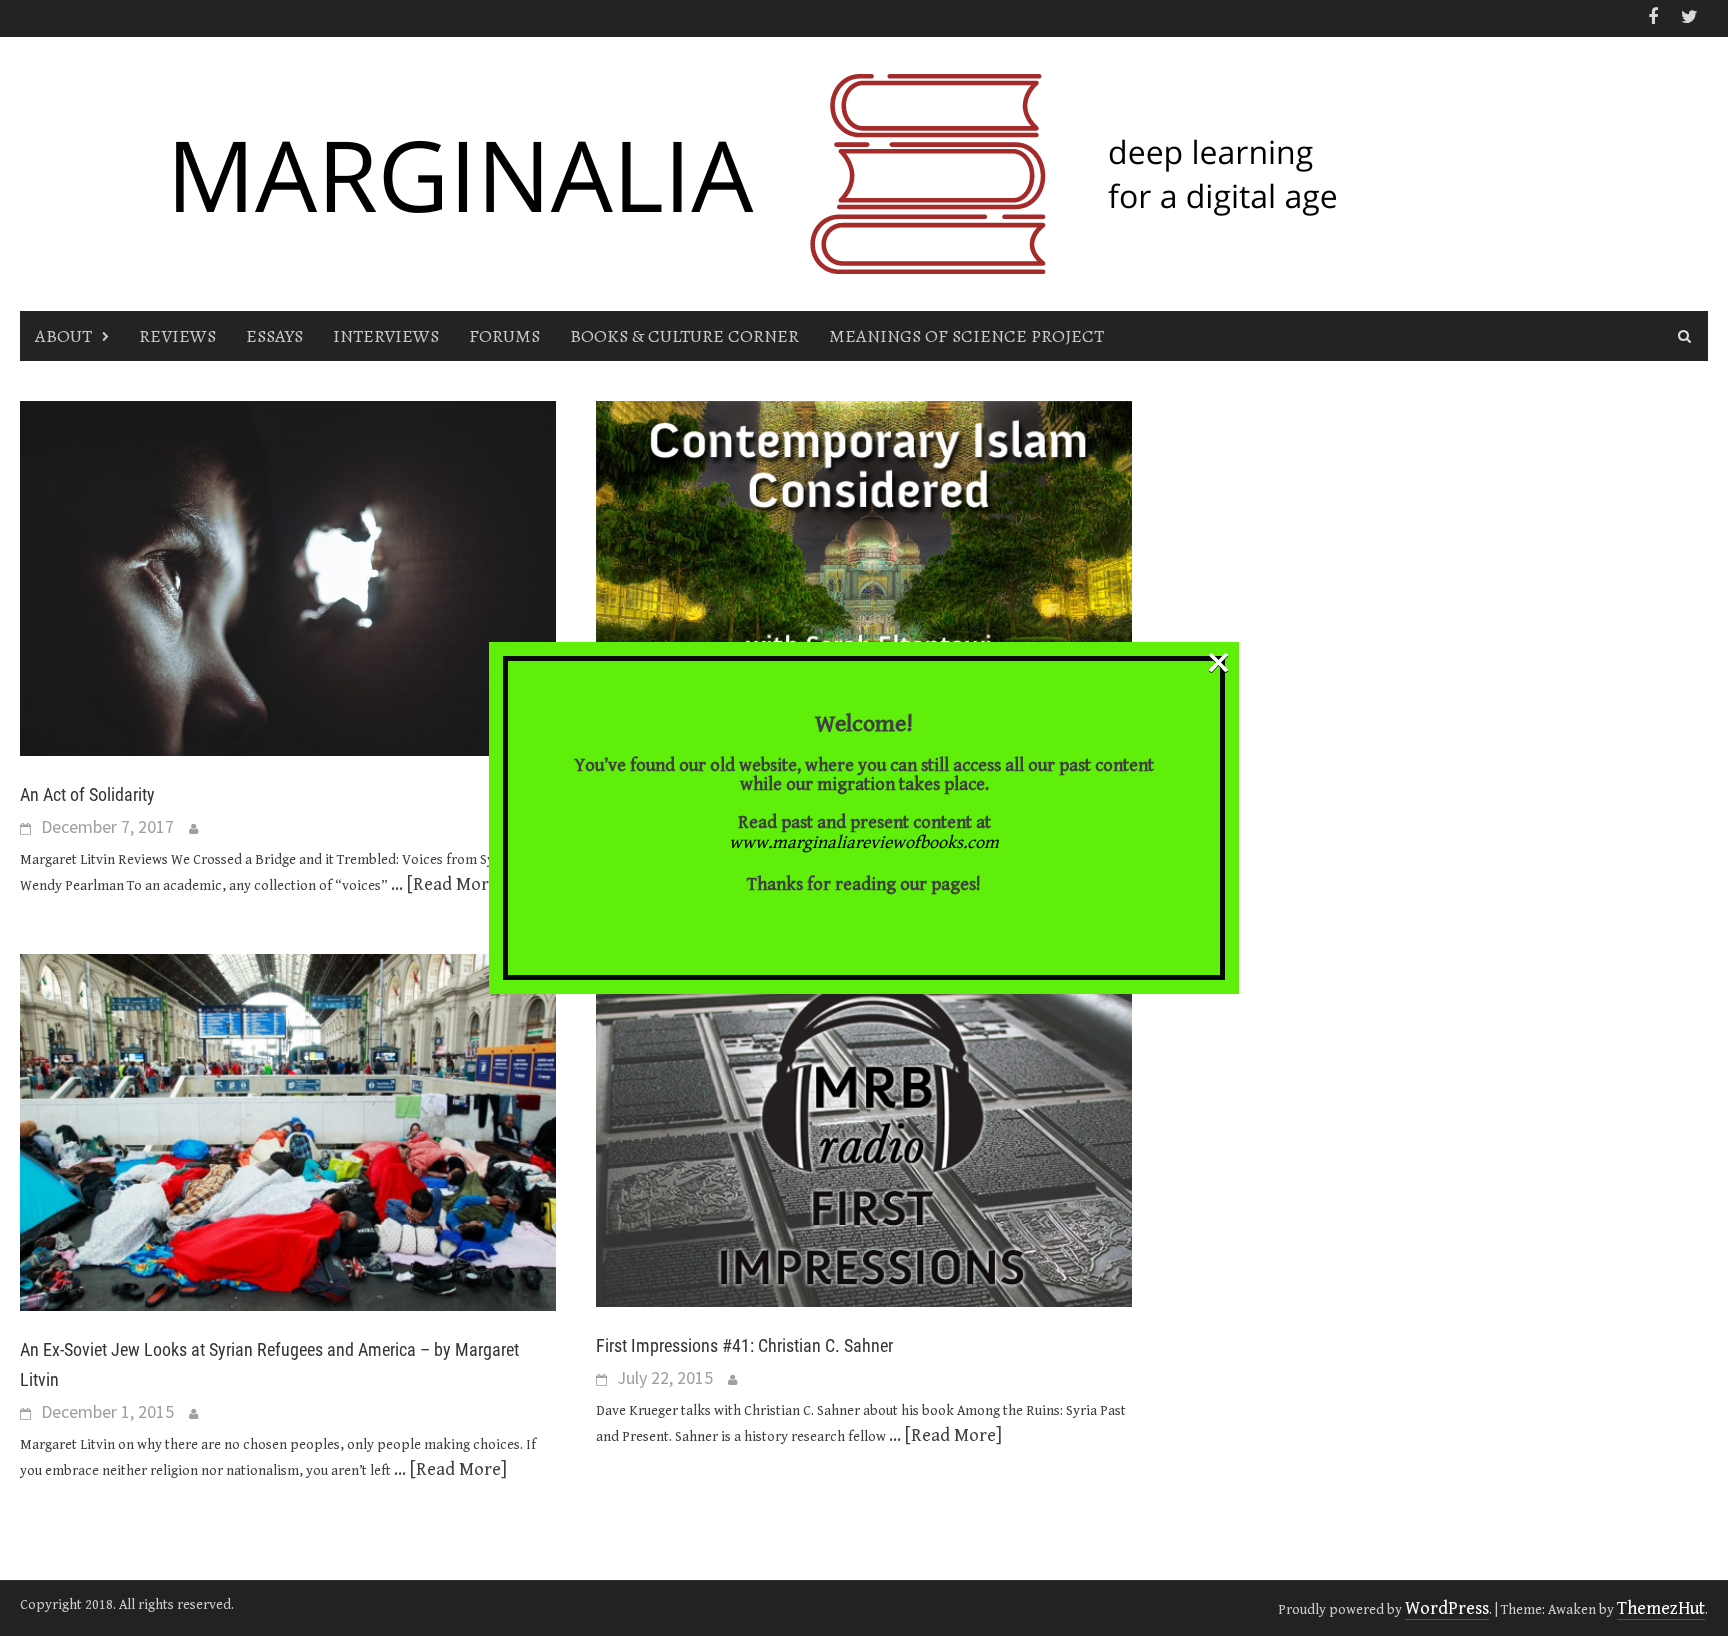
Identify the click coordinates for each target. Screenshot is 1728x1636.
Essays (274, 336)
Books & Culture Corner (684, 336)
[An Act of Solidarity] (288, 577)
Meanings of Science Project (966, 336)
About (63, 336)
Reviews (177, 336)
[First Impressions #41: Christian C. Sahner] (864, 1129)
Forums (504, 336)
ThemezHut (1661, 1608)
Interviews (386, 336)
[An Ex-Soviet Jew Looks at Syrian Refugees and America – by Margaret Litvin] (288, 1131)
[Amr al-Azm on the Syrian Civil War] (864, 576)
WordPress (1447, 1608)
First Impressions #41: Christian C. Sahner (744, 1345)
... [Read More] (447, 884)
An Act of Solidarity (87, 794)
